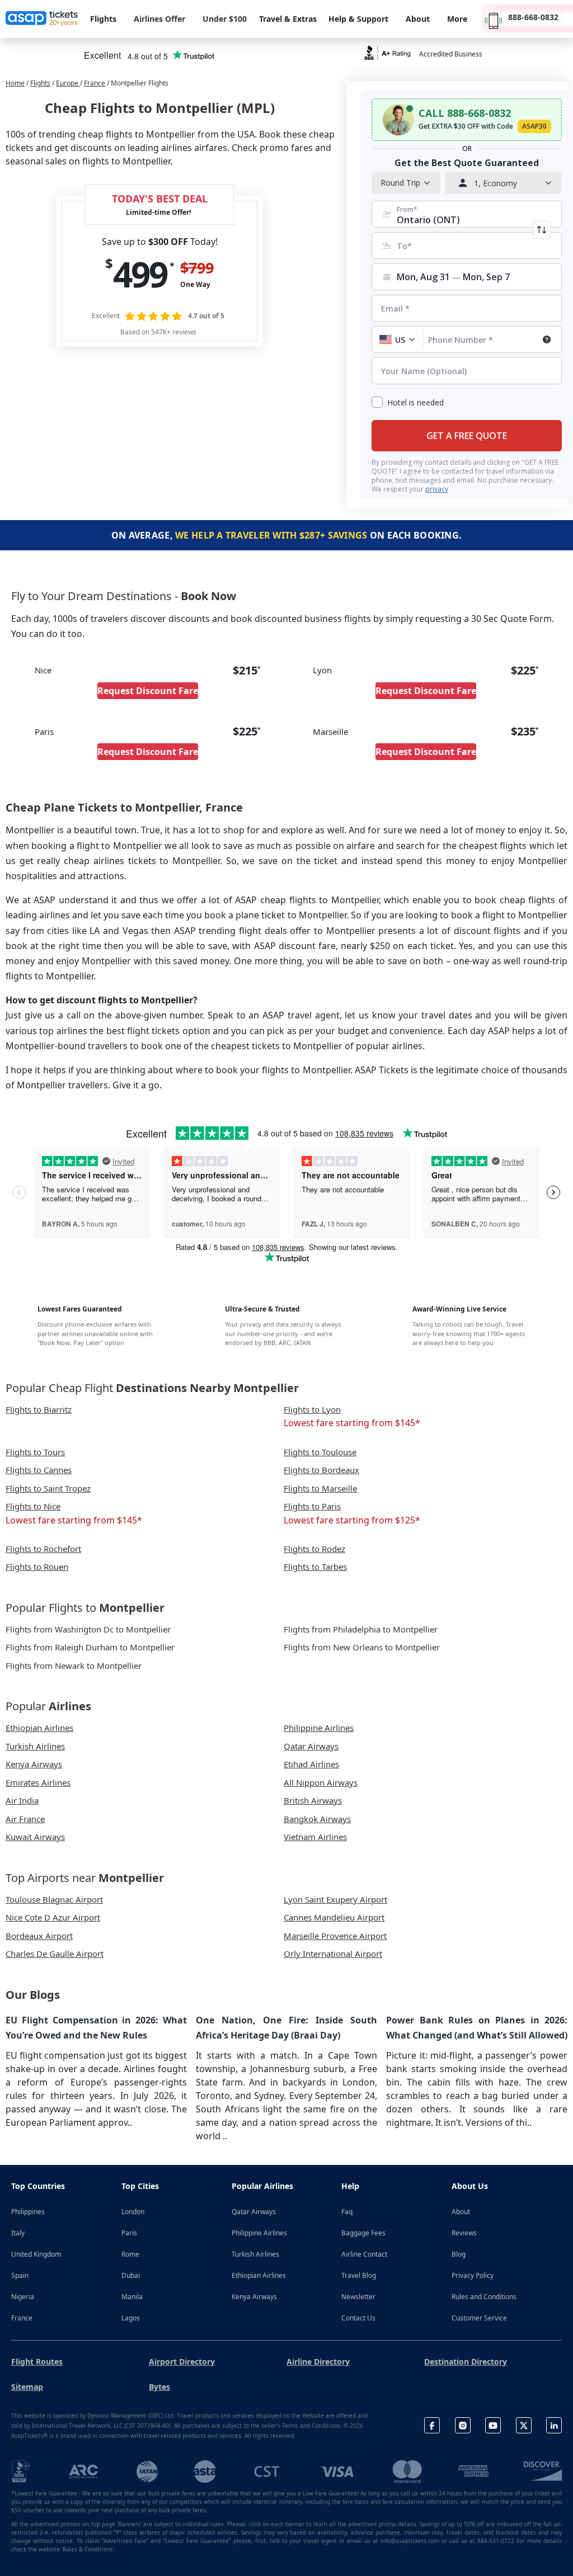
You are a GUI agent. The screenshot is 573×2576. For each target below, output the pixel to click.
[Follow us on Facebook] (432, 2425)
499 (140, 274)
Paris (129, 2233)
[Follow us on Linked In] (554, 2425)
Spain (20, 2275)
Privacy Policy (473, 2275)
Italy (18, 2233)
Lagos (131, 2318)
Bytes (159, 2387)
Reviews (464, 2233)
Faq (347, 2212)
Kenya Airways (254, 2297)
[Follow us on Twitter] (524, 2425)
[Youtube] (493, 2425)
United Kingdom (36, 2254)
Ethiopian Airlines (259, 2275)
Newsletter (358, 2297)
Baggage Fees (363, 2233)
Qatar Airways (254, 2212)
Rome (130, 2254)
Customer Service (479, 2318)
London (133, 2212)
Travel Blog (359, 2275)
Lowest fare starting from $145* (352, 1423)
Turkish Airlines (255, 2254)
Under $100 (225, 19)
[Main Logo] (42, 19)
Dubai (131, 2275)
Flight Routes (37, 2362)
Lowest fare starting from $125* (352, 1520)
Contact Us (358, 2318)
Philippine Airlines (259, 2233)
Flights (40, 83)
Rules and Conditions (484, 2297)
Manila (132, 2297)
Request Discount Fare (148, 691)
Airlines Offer (159, 19)
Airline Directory (318, 2362)
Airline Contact (364, 2254)
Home (15, 83)
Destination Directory (466, 2362)
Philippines (28, 2212)
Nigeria (23, 2297)
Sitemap (27, 2387)
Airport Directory (182, 2362)
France (95, 83)
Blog (459, 2254)
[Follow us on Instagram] (463, 2425)
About (461, 2212)
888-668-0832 (533, 17)
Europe (68, 83)
